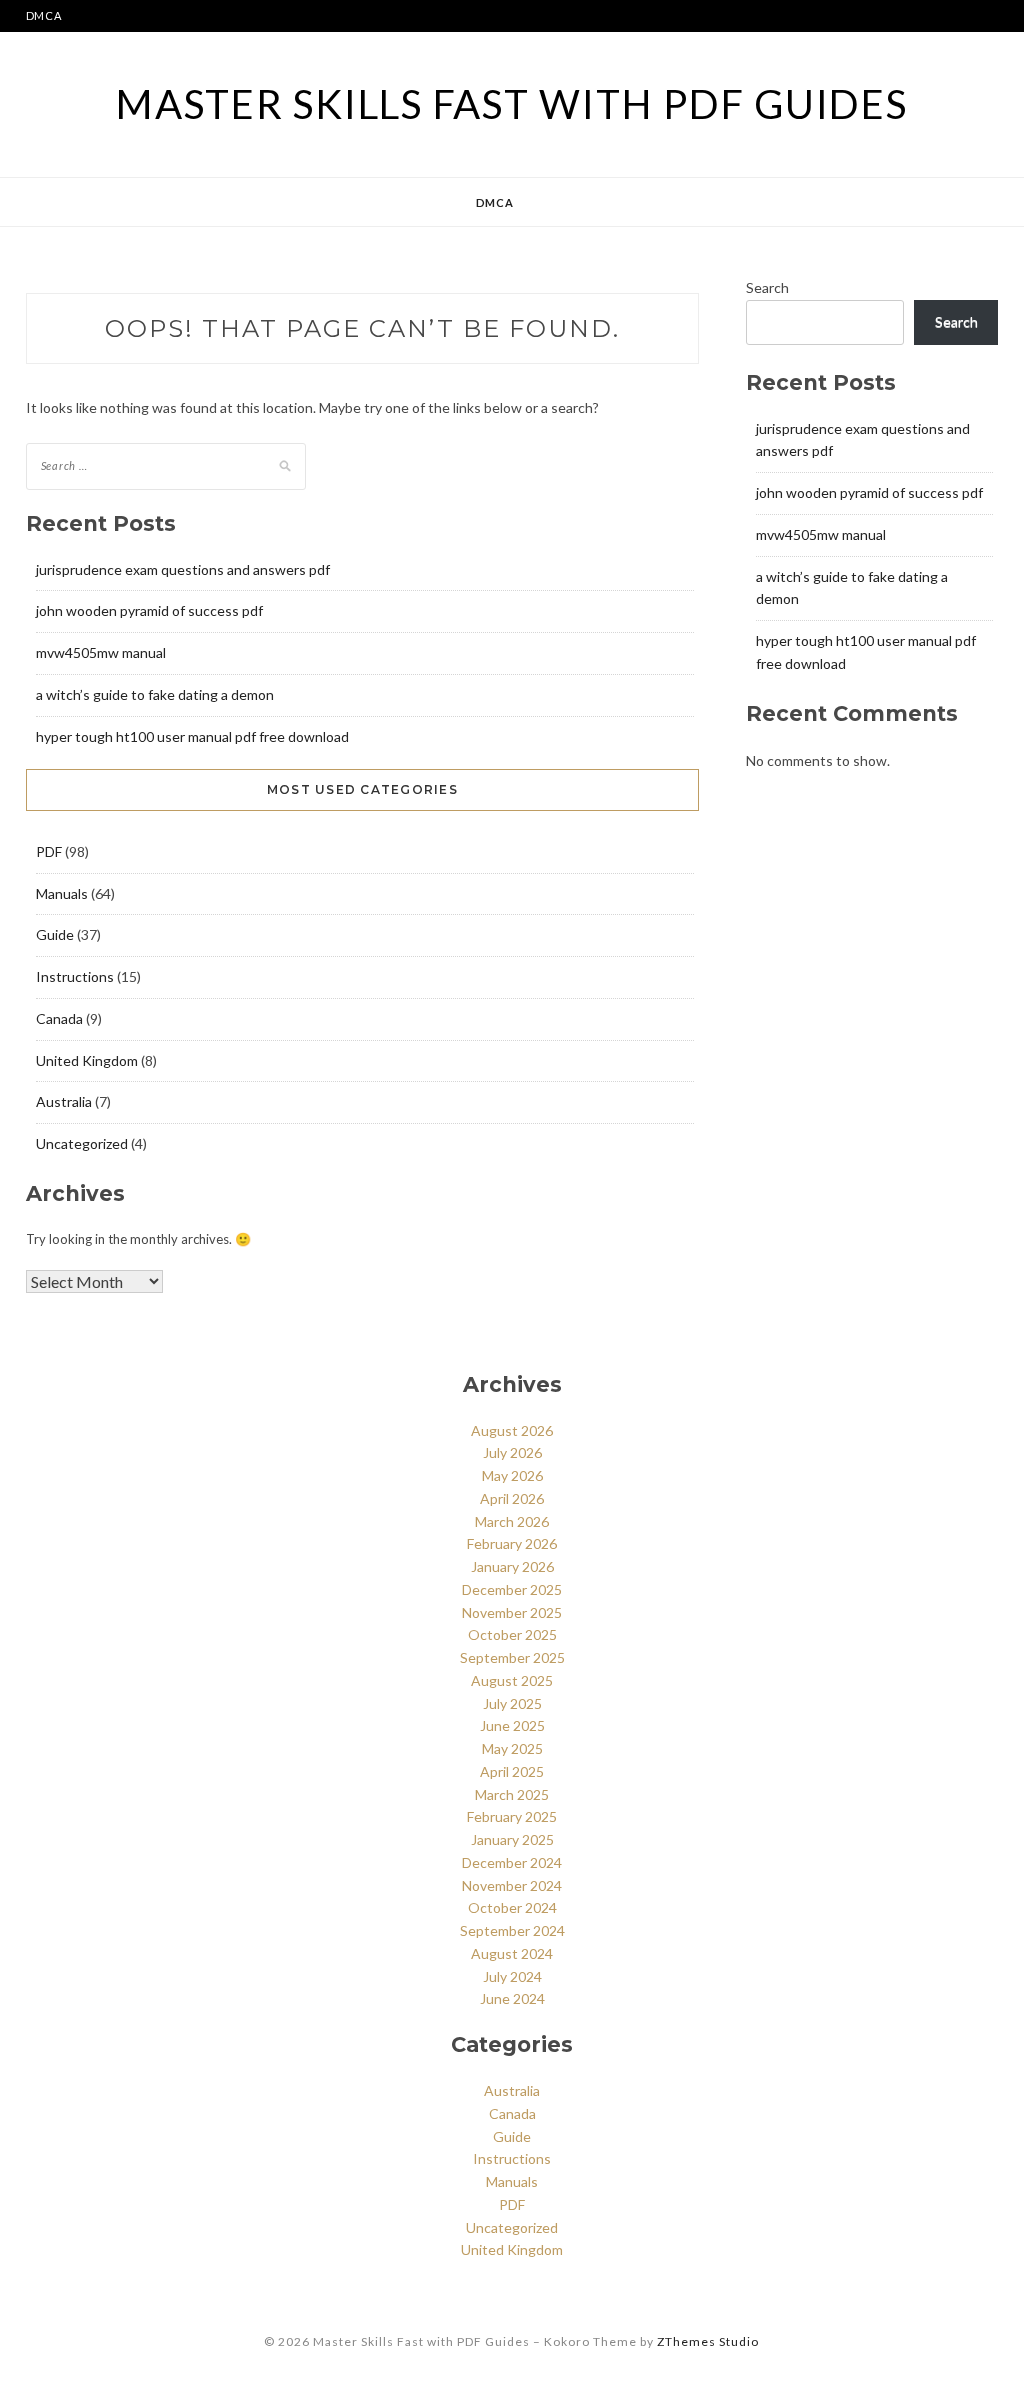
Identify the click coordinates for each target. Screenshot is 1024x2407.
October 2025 (512, 1634)
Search (767, 287)
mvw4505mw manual (101, 652)
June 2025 (512, 1725)
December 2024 (512, 1862)
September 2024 (512, 1930)
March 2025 (512, 1794)
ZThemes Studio (708, 2341)
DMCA (44, 15)
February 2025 (512, 1816)
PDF (49, 851)
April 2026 (512, 1498)
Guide (55, 934)
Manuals (62, 893)
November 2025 (512, 1612)
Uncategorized (82, 1143)
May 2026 (512, 1475)
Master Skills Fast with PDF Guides (512, 104)
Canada (59, 1018)
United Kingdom (87, 1060)
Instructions (75, 976)
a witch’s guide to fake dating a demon (155, 694)
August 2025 (512, 1680)
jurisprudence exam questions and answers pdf (183, 569)
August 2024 (512, 1953)
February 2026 (512, 1543)
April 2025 (512, 1771)
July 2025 (512, 1703)
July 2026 (512, 1452)
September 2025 (512, 1657)
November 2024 (512, 1885)
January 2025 (512, 1839)
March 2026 (512, 1521)
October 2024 (512, 1907)
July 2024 (512, 1976)
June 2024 (512, 1998)
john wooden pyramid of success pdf (149, 610)
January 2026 (512, 1566)
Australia (64, 1101)
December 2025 (512, 1589)
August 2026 (512, 1430)
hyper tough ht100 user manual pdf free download (192, 736)
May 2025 (512, 1748)
